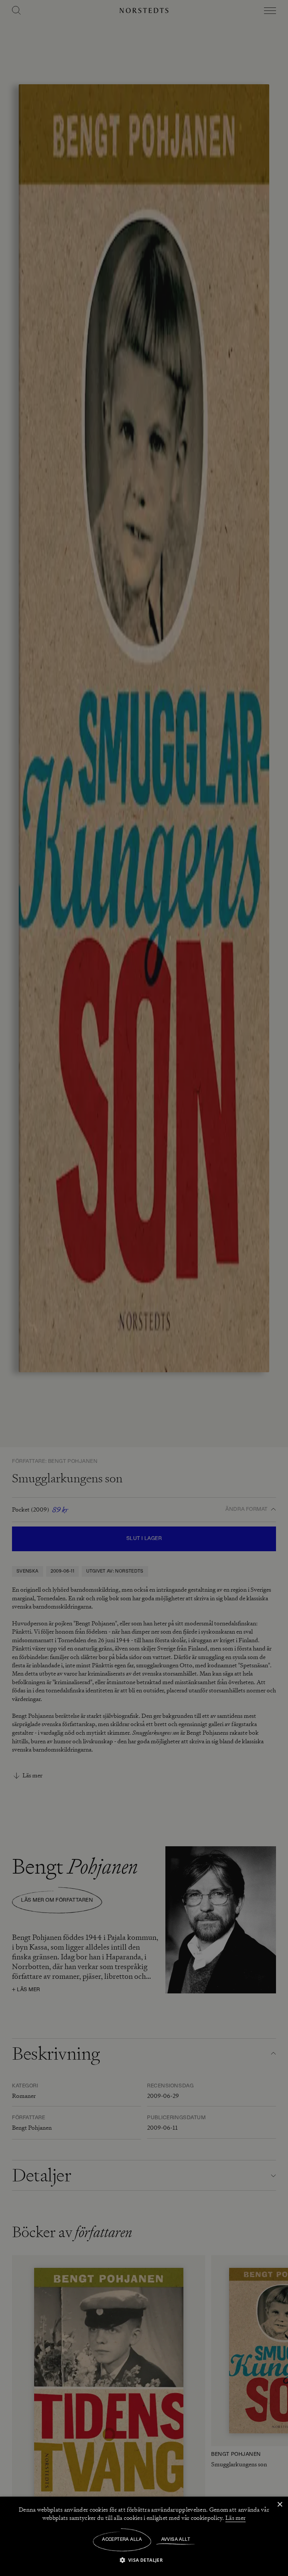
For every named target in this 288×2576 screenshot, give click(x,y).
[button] (144, 2560)
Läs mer (235, 2518)
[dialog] (144, 1288)
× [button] (280, 2505)
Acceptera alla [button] (122, 2540)
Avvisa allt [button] (176, 2540)
